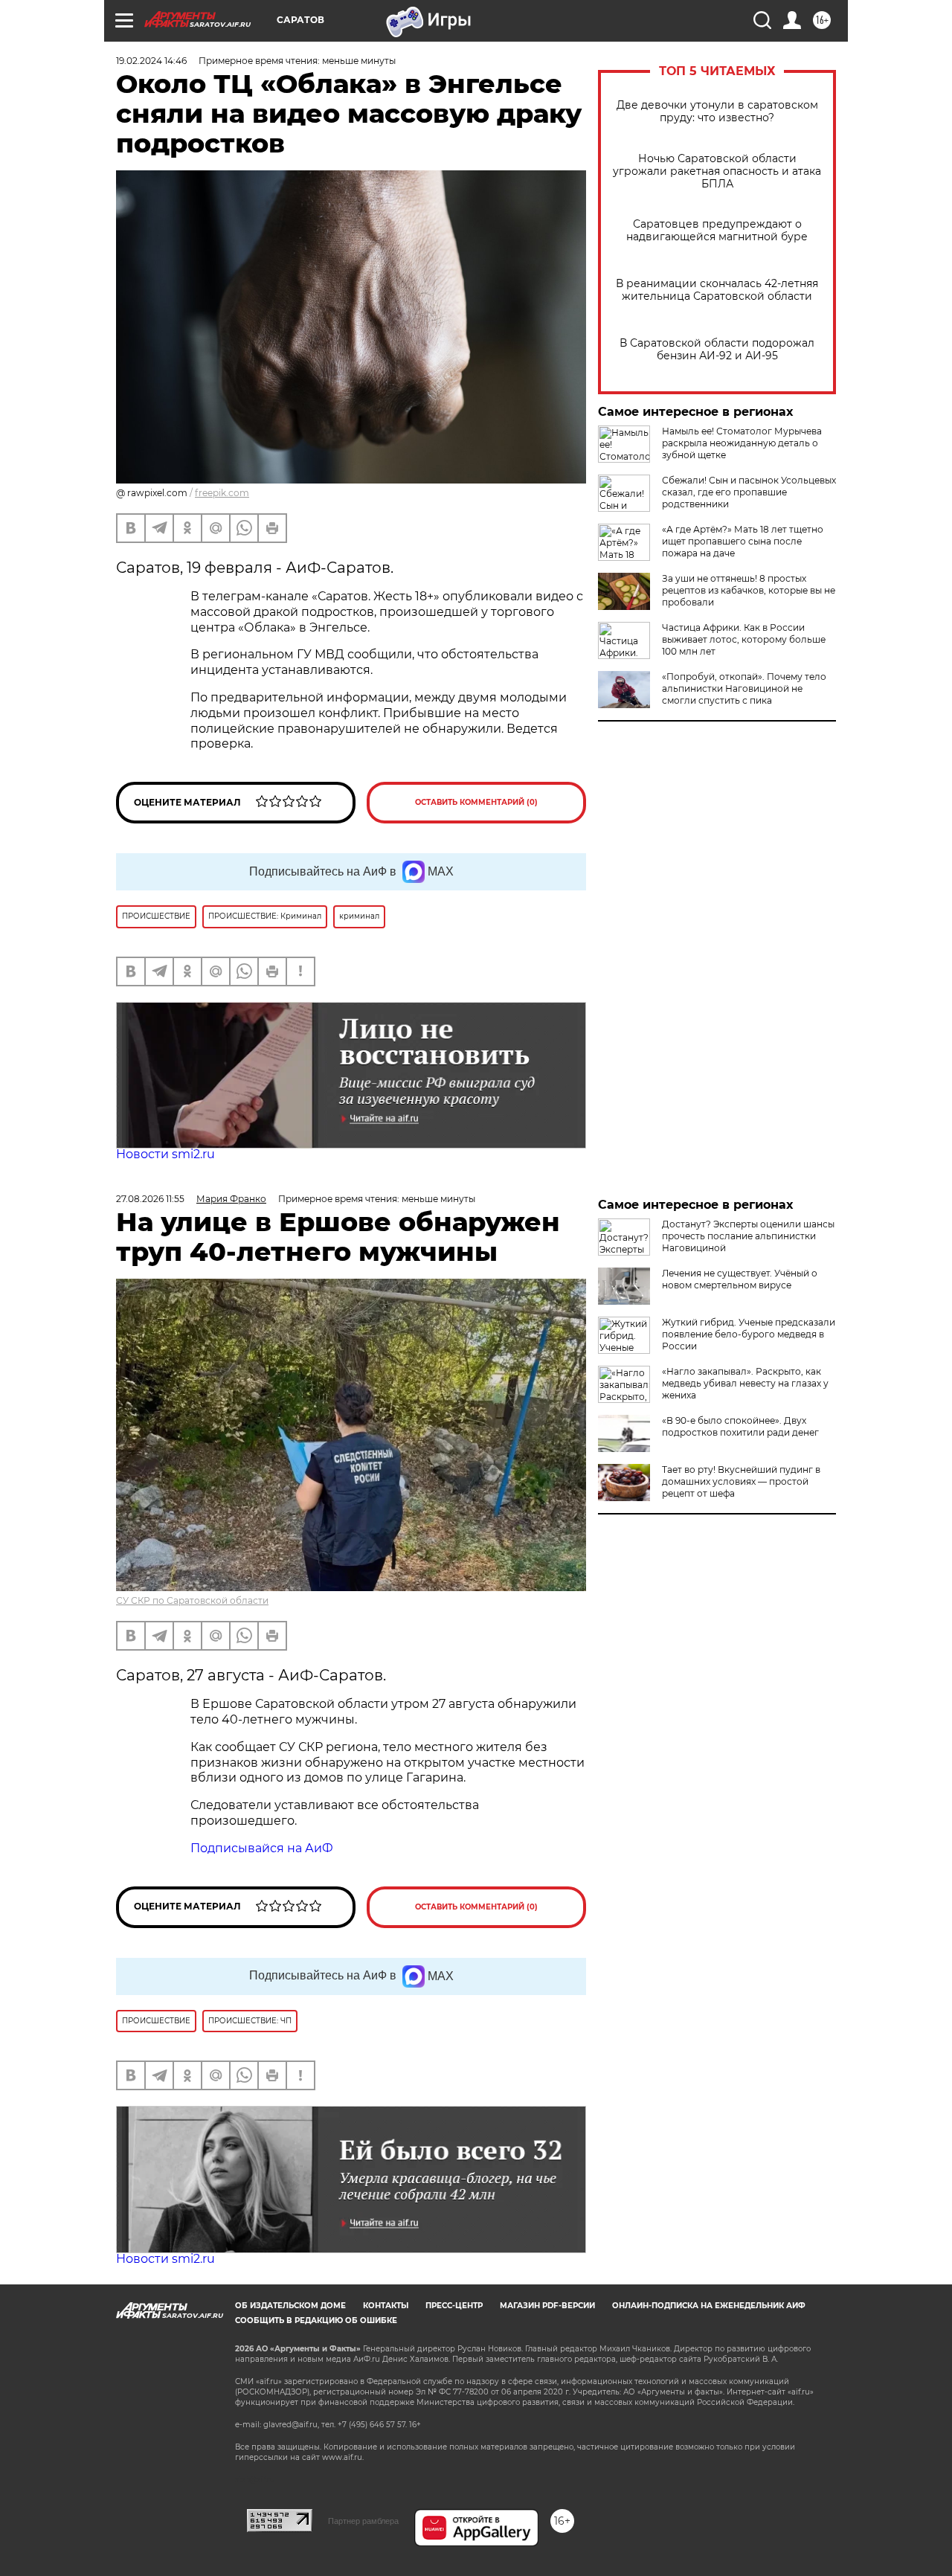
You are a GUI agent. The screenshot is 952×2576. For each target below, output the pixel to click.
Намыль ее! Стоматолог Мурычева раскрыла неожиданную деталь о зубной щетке (742, 443)
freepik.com (222, 493)
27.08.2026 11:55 (150, 1199)
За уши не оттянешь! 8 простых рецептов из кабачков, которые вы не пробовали (749, 590)
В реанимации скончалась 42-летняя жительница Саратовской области (717, 290)
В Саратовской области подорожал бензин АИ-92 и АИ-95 (717, 350)
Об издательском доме (290, 2306)
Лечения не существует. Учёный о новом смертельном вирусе (740, 1279)
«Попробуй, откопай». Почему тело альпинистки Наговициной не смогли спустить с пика (744, 688)
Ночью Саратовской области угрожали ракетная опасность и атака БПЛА (717, 171)
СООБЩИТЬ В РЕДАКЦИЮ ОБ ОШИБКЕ (316, 2320)
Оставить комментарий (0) (476, 802)
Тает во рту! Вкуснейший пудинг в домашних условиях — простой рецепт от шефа (741, 1481)
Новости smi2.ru (165, 1154)
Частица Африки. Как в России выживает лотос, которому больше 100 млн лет (744, 639)
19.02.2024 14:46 (151, 61)
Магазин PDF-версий (547, 2306)
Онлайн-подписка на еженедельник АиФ (709, 2306)
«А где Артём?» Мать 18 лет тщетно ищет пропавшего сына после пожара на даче (743, 541)
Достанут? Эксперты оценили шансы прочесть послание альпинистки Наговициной (748, 1236)
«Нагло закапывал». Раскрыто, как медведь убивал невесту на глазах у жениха (745, 1383)
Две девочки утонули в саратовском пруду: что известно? (717, 112)
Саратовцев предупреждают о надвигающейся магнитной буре (717, 231)
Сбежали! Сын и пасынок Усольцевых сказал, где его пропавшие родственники (749, 492)
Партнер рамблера (363, 2521)
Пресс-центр (454, 2306)
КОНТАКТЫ (386, 2306)
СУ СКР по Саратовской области (192, 1600)
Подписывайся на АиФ (262, 1848)
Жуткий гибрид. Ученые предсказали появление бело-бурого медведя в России (749, 1334)
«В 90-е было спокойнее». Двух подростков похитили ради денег (740, 1426)
